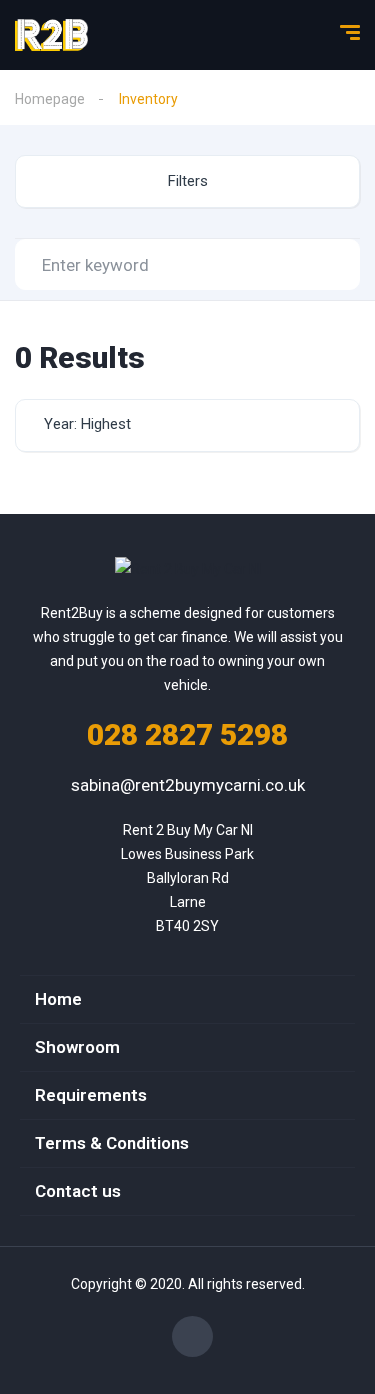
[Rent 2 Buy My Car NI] (51, 35)
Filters (188, 181)
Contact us (78, 1191)
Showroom (77, 1047)
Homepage (50, 99)
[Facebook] (192, 1336)
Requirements (91, 1095)
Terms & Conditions (112, 1143)
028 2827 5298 (187, 734)
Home (58, 999)
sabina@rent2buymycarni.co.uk (188, 785)
